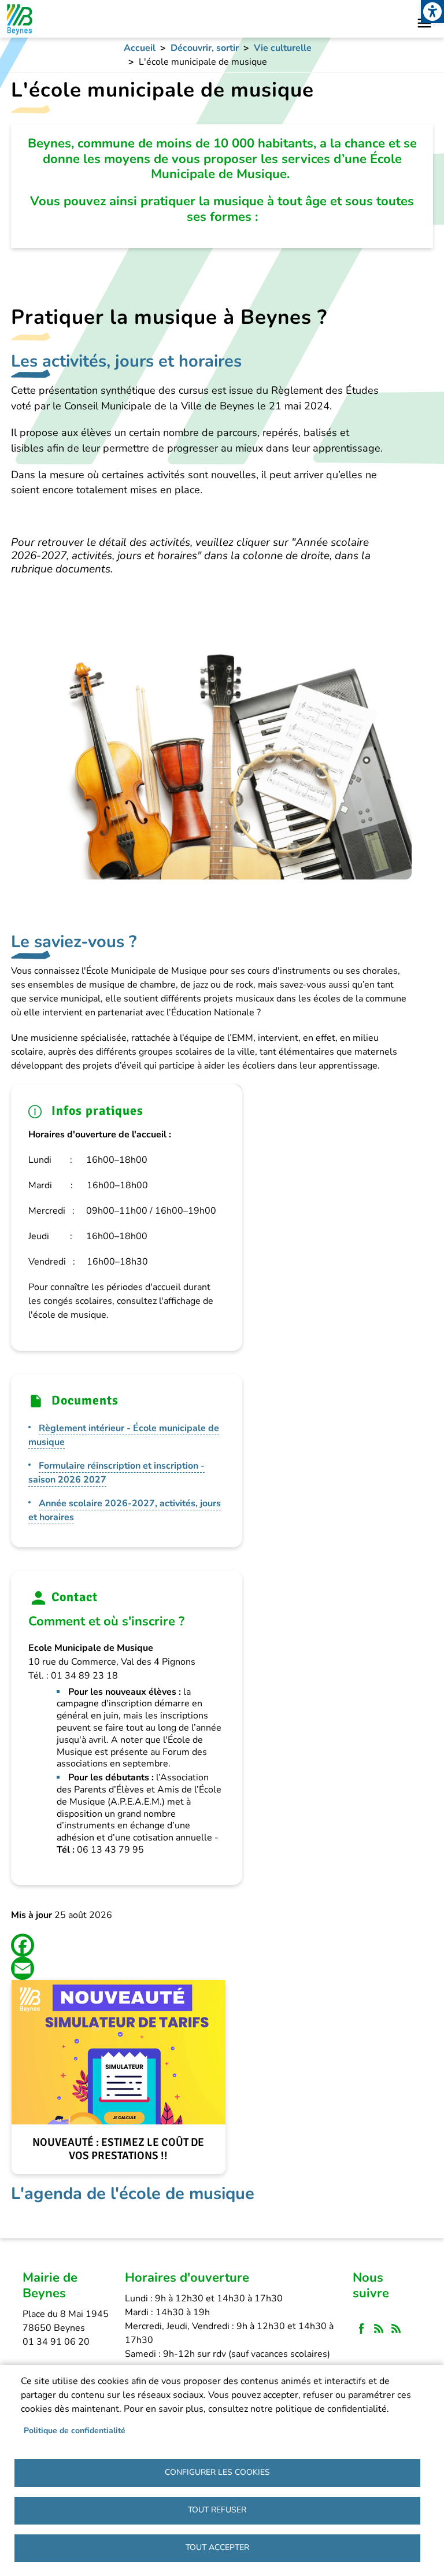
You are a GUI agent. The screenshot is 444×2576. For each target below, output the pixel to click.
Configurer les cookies (217, 2472)
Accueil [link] (140, 48)
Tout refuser (217, 2510)
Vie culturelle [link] (283, 48)
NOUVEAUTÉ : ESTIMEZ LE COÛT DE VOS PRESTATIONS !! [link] (118, 2149)
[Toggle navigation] (424, 23)
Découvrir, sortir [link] (205, 48)
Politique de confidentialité (75, 2431)
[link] (432, 12)
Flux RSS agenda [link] (396, 2329)
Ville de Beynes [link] (19, 19)
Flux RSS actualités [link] (379, 2329)
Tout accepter (217, 2547)
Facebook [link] (361, 2329)
